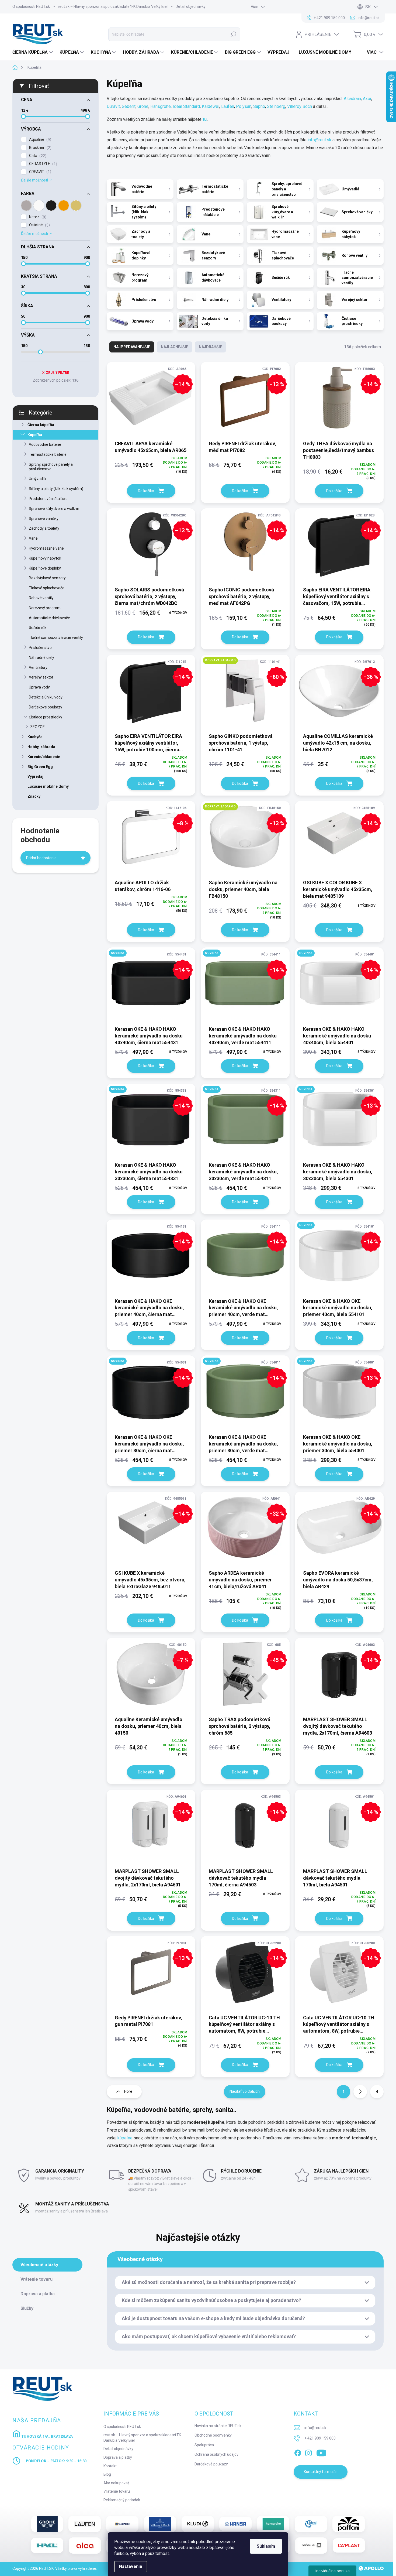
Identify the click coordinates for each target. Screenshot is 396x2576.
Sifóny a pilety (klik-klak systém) (56, 489)
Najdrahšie (210, 347)
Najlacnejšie (174, 347)
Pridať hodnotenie (41, 858)
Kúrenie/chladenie (44, 757)
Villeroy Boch (300, 106)
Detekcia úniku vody (46, 697)
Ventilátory (38, 667)
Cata (37, 156)
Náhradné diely (41, 657)
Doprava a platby (118, 2457)
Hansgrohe (161, 106)
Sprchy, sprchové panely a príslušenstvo (51, 467)
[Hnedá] (64, 205)
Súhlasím (266, 2546)
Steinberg (276, 106)
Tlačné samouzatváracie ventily (56, 638)
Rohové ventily (41, 598)
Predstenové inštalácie (48, 499)
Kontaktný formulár (320, 2472)
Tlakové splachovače (47, 588)
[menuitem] (33, 52)
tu (204, 119)
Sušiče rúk (38, 628)
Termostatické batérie (48, 454)
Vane (33, 538)
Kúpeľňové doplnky (45, 568)
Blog (107, 2474)
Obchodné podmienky (213, 2435)
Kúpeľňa (35, 435)
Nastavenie (131, 2566)
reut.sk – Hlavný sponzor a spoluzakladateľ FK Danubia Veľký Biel (113, 6)
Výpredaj (35, 776)
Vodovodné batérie (45, 444)
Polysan (244, 106)
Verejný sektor (41, 677)
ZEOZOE (37, 727)
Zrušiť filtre (58, 373)
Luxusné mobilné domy (48, 786)
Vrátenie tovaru (117, 2491)
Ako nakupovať (116, 2483)
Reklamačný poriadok (122, 2500)
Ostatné (39, 225)
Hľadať (233, 34)
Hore (128, 2091)
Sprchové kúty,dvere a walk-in (54, 509)
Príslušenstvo (40, 648)
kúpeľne (125, 2138)
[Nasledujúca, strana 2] (360, 2092)
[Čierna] (51, 205)
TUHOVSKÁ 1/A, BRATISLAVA (47, 2436)
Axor (367, 99)
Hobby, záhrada (41, 747)
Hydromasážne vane (46, 548)
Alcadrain (352, 99)
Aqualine (39, 140)
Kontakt (110, 2466)
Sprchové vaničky (44, 519)
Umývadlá (37, 479)
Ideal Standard (186, 106)
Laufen (228, 106)
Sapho (259, 106)
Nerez (37, 217)
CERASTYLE (42, 164)
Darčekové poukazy (46, 707)
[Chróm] (26, 205)
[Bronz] (76, 205)
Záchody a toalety (44, 528)
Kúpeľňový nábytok (45, 558)
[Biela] (39, 205)
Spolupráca (204, 2445)
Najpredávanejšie (132, 347)
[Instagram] (308, 2452)
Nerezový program (45, 608)
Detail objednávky (191, 6)
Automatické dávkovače (49, 618)
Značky (34, 796)
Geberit (129, 106)
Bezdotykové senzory (47, 578)
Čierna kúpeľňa (41, 425)
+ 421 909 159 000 (320, 2438)
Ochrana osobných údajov (216, 2454)
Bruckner (40, 148)
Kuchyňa (35, 737)
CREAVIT (39, 172)
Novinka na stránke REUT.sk (218, 2426)
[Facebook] (298, 2452)
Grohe (143, 106)
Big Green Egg (40, 767)
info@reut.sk (319, 140)
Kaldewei (211, 106)
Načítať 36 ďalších (245, 2091)
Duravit (113, 106)
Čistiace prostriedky (46, 717)
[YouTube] (321, 2452)
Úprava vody (39, 687)
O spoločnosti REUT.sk (31, 6)
